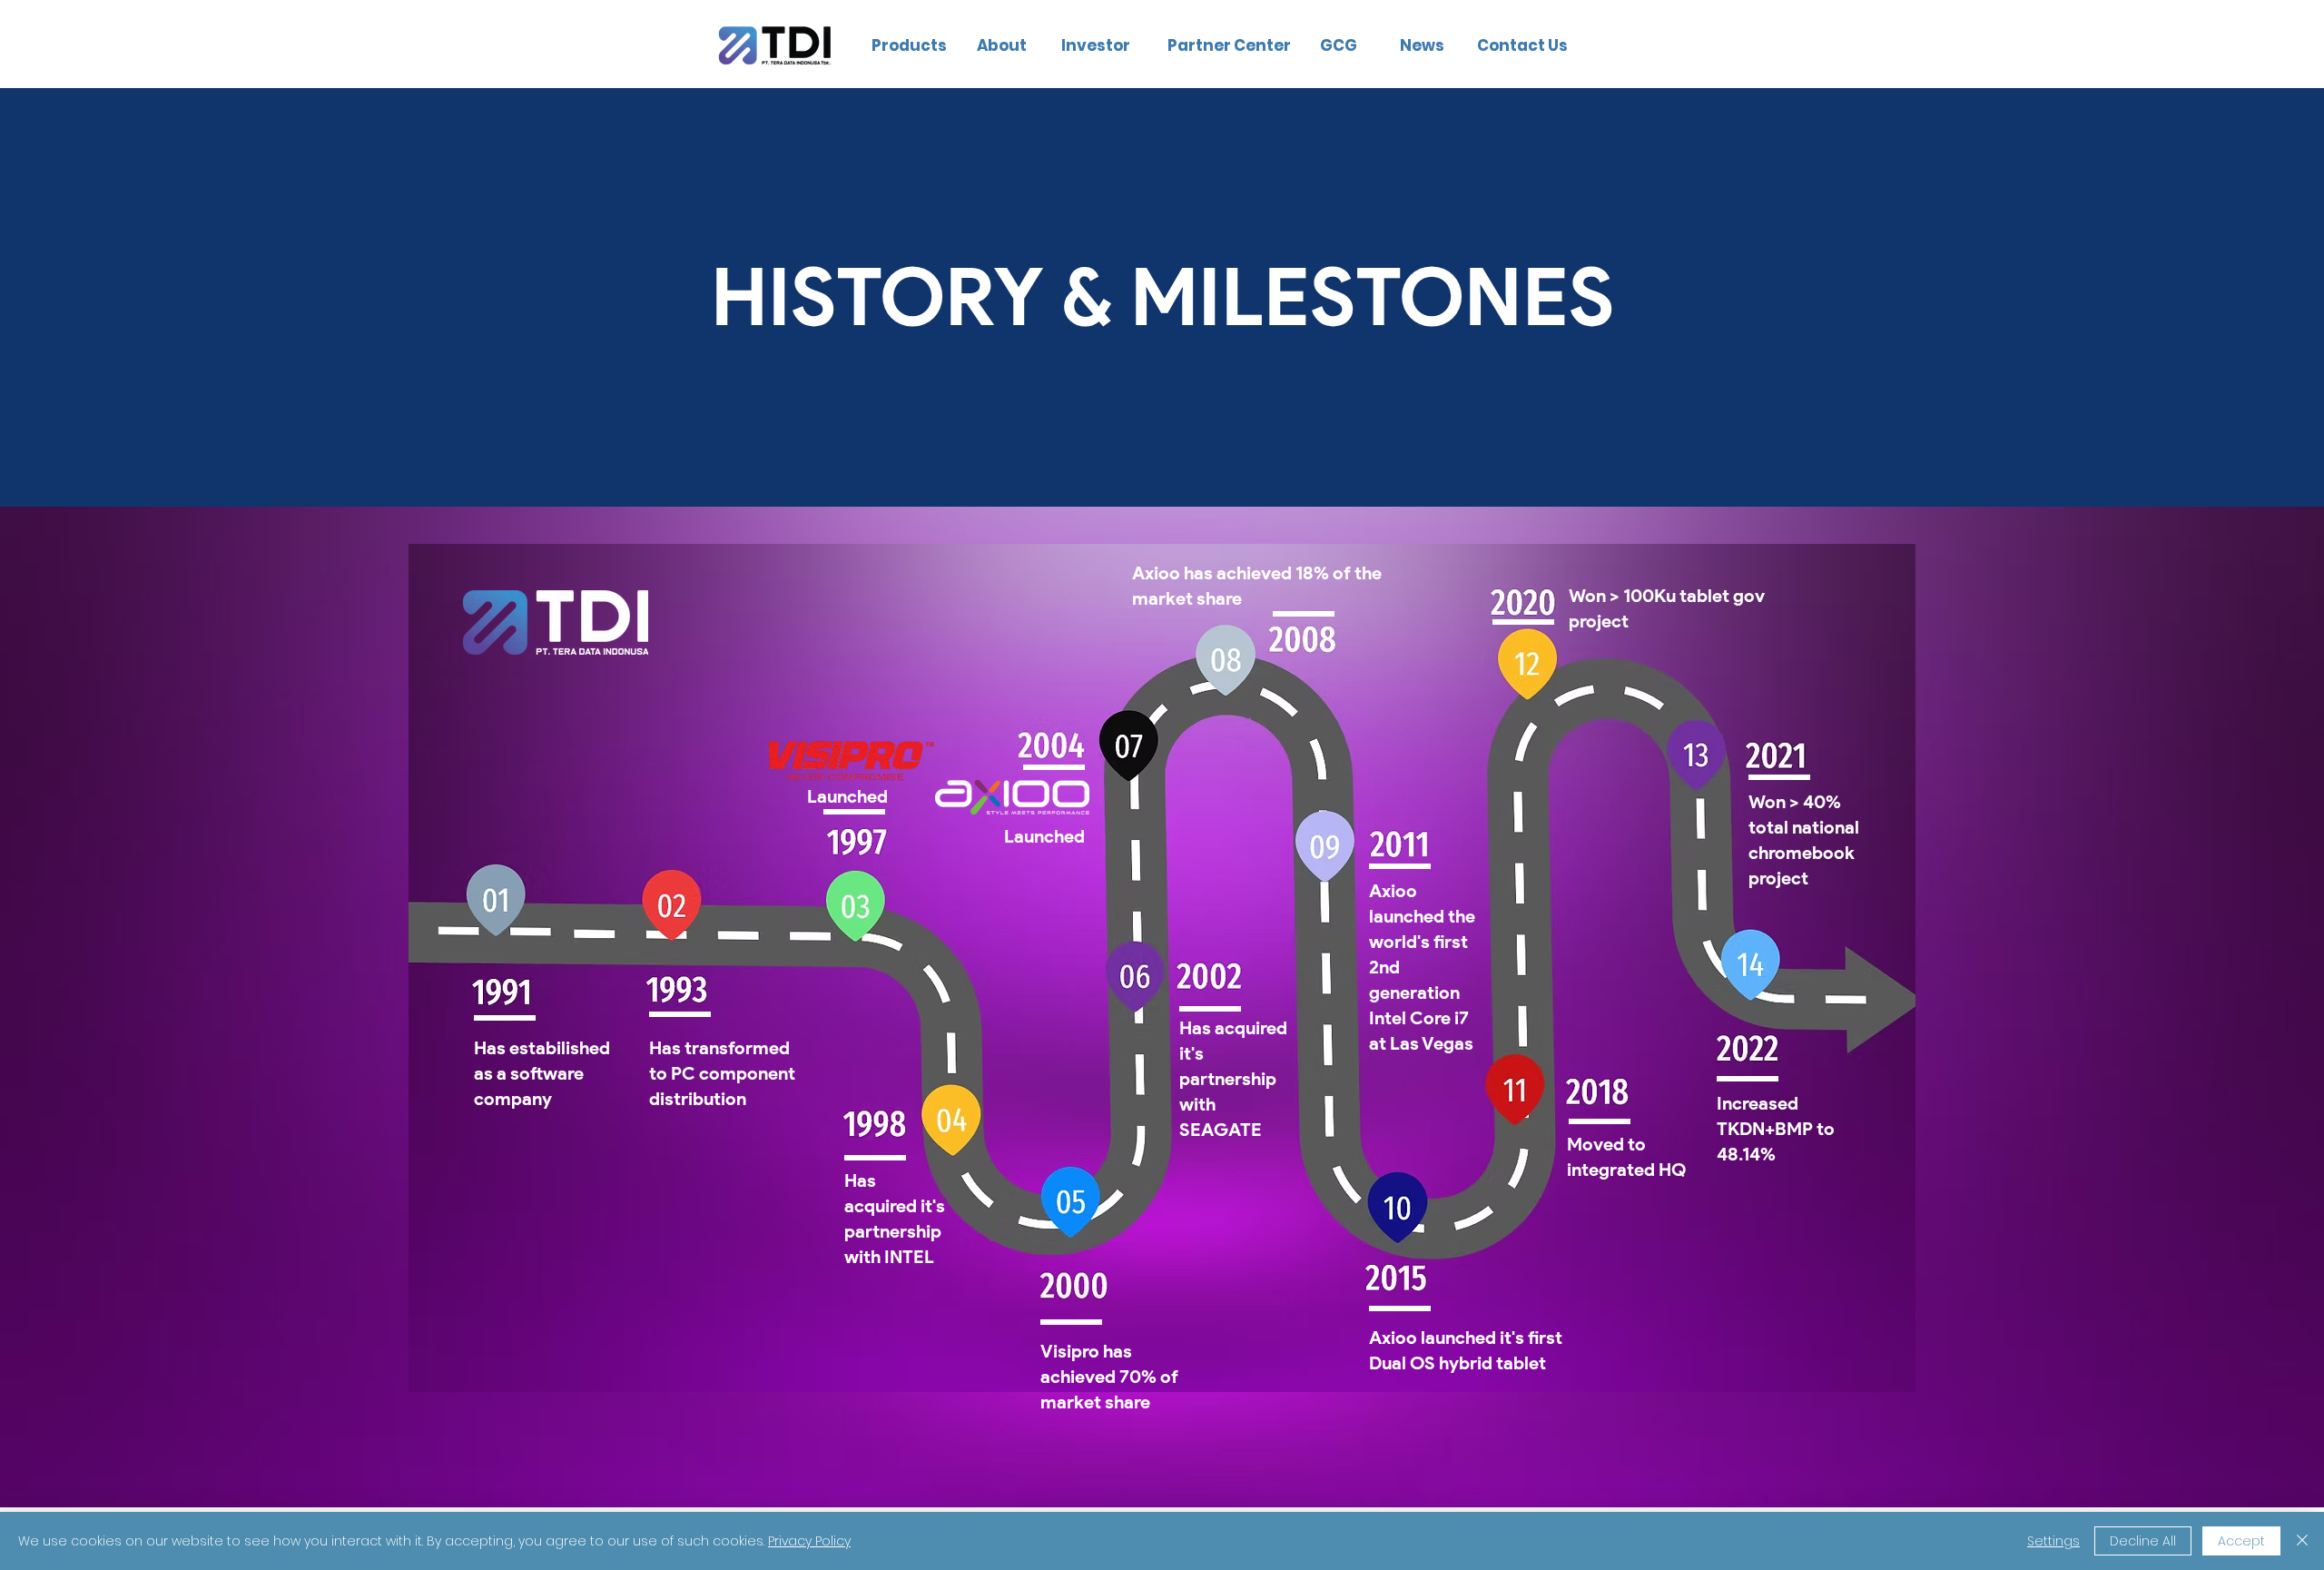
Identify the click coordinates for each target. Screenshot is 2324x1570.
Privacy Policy (809, 1541)
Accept (2241, 1541)
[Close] (2302, 1541)
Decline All (2143, 1541)
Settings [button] (2053, 1541)
